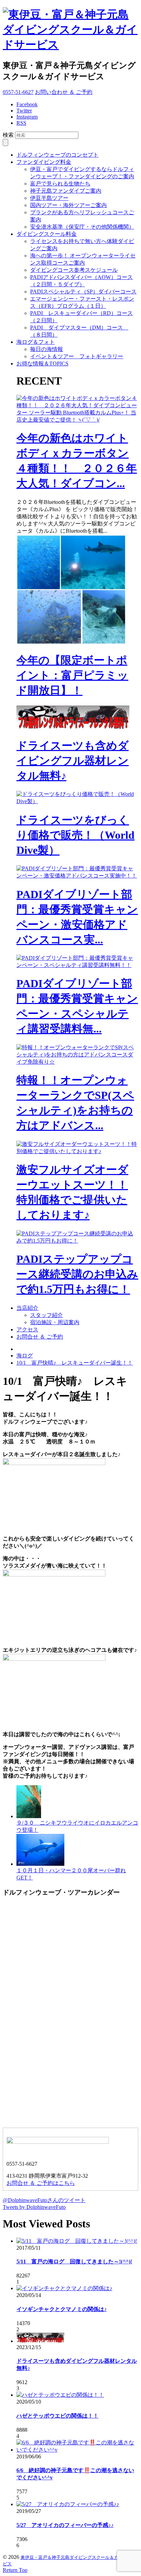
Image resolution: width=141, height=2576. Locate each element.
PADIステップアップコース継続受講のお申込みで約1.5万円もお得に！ (77, 1274)
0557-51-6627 (18, 92)
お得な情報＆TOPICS (42, 364)
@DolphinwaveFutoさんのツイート (44, 2200)
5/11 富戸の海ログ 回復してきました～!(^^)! (74, 2261)
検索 (8, 135)
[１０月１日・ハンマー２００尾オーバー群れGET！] (40, 1864)
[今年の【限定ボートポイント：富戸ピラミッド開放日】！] (71, 643)
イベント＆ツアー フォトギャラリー (77, 356)
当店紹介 (27, 1308)
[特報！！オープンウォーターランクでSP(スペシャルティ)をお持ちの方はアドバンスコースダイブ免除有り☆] (77, 1062)
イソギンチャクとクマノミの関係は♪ (62, 2309)
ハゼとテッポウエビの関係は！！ (57, 2416)
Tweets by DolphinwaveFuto (34, 2207)
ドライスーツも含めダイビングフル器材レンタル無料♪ (73, 761)
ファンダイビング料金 (44, 162)
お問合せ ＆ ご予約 (40, 1337)
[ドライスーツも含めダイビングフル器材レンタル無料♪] (73, 728)
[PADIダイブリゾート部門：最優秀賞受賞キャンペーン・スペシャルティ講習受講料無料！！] (77, 965)
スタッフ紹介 (47, 1315)
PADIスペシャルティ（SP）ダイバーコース (83, 292)
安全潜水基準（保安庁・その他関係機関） (82, 227)
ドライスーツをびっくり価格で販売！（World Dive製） (75, 835)
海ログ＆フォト (36, 342)
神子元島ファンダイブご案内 (66, 191)
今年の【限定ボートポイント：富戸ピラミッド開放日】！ (72, 675)
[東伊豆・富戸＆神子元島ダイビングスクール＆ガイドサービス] (70, 45)
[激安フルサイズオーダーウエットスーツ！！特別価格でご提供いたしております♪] (77, 1151)
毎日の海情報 (47, 349)
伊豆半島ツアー (49, 198)
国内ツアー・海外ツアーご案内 (68, 205)
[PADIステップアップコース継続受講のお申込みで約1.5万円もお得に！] (77, 1241)
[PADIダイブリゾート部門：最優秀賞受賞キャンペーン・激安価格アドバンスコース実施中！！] (77, 876)
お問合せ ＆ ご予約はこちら (41, 2183)
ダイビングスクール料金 (47, 234)
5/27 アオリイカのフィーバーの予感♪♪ (65, 2525)
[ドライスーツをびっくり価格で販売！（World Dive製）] (77, 801)
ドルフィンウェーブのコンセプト (57, 155)
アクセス (27, 1329)
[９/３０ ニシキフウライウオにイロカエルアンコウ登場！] (29, 1816)
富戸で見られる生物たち (60, 184)
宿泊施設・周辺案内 (55, 1322)
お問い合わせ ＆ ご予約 (64, 92)
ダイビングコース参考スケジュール (74, 270)
